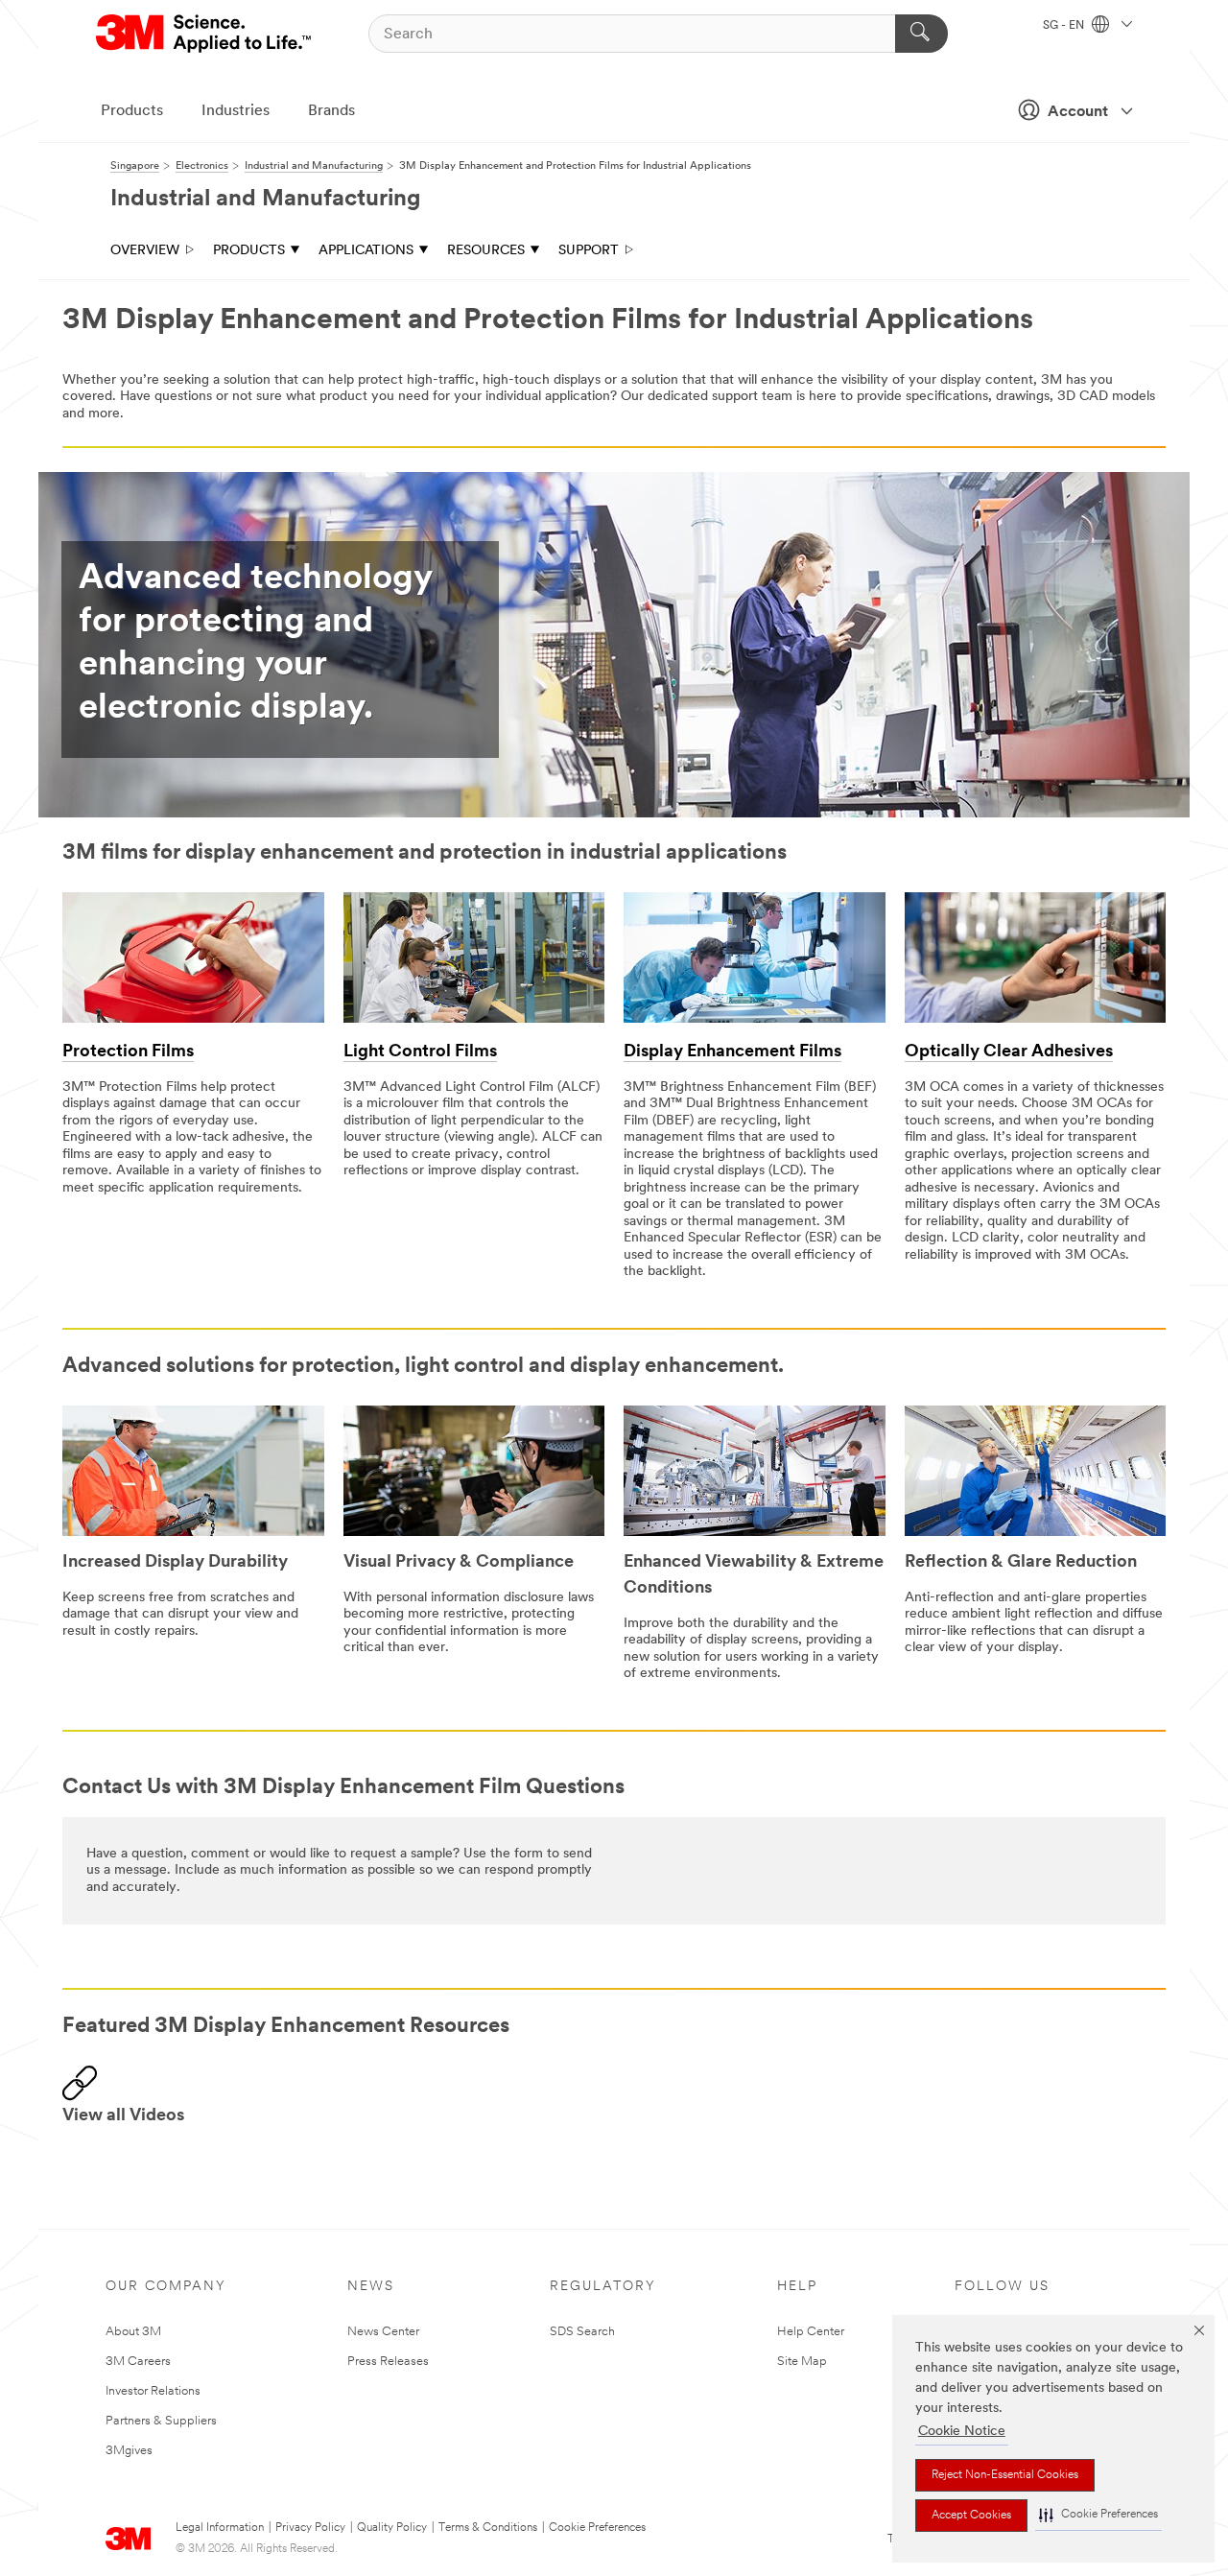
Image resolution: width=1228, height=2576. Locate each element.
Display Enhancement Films (732, 1052)
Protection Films (128, 1052)
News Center (383, 2332)
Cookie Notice (962, 2432)
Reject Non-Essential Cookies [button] (1005, 2475)
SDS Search (582, 2332)
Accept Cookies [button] (971, 2516)
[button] (1098, 2515)
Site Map (802, 2362)
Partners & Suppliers (161, 2421)
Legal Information (220, 2528)
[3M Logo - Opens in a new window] (205, 34)
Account (1078, 112)
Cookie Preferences (597, 2528)
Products (132, 111)
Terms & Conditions (488, 2528)
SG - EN (1065, 26)
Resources (486, 251)
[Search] (921, 34)
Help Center (811, 2332)
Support (589, 251)
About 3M (133, 2332)
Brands (331, 111)
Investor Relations (153, 2391)
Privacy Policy (310, 2528)
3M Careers (138, 2362)
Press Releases (388, 2362)
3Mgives (129, 2451)
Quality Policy (392, 2528)
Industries (236, 111)
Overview (145, 251)
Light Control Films (420, 1052)
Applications (366, 251)
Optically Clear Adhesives (1009, 1052)
